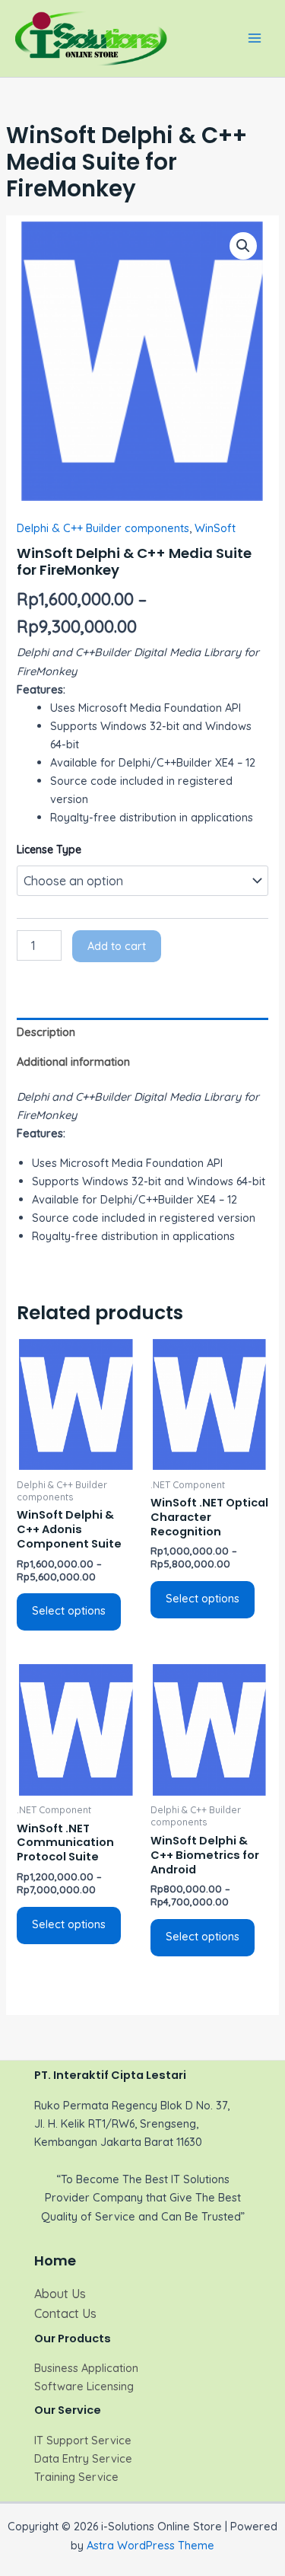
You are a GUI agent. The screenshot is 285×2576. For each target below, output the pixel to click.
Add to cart (117, 946)
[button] (243, 246)
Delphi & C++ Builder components (103, 528)
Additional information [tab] (73, 1062)
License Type (49, 850)
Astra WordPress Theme (150, 2545)
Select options (69, 1610)
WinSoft (215, 528)
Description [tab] (46, 1032)
